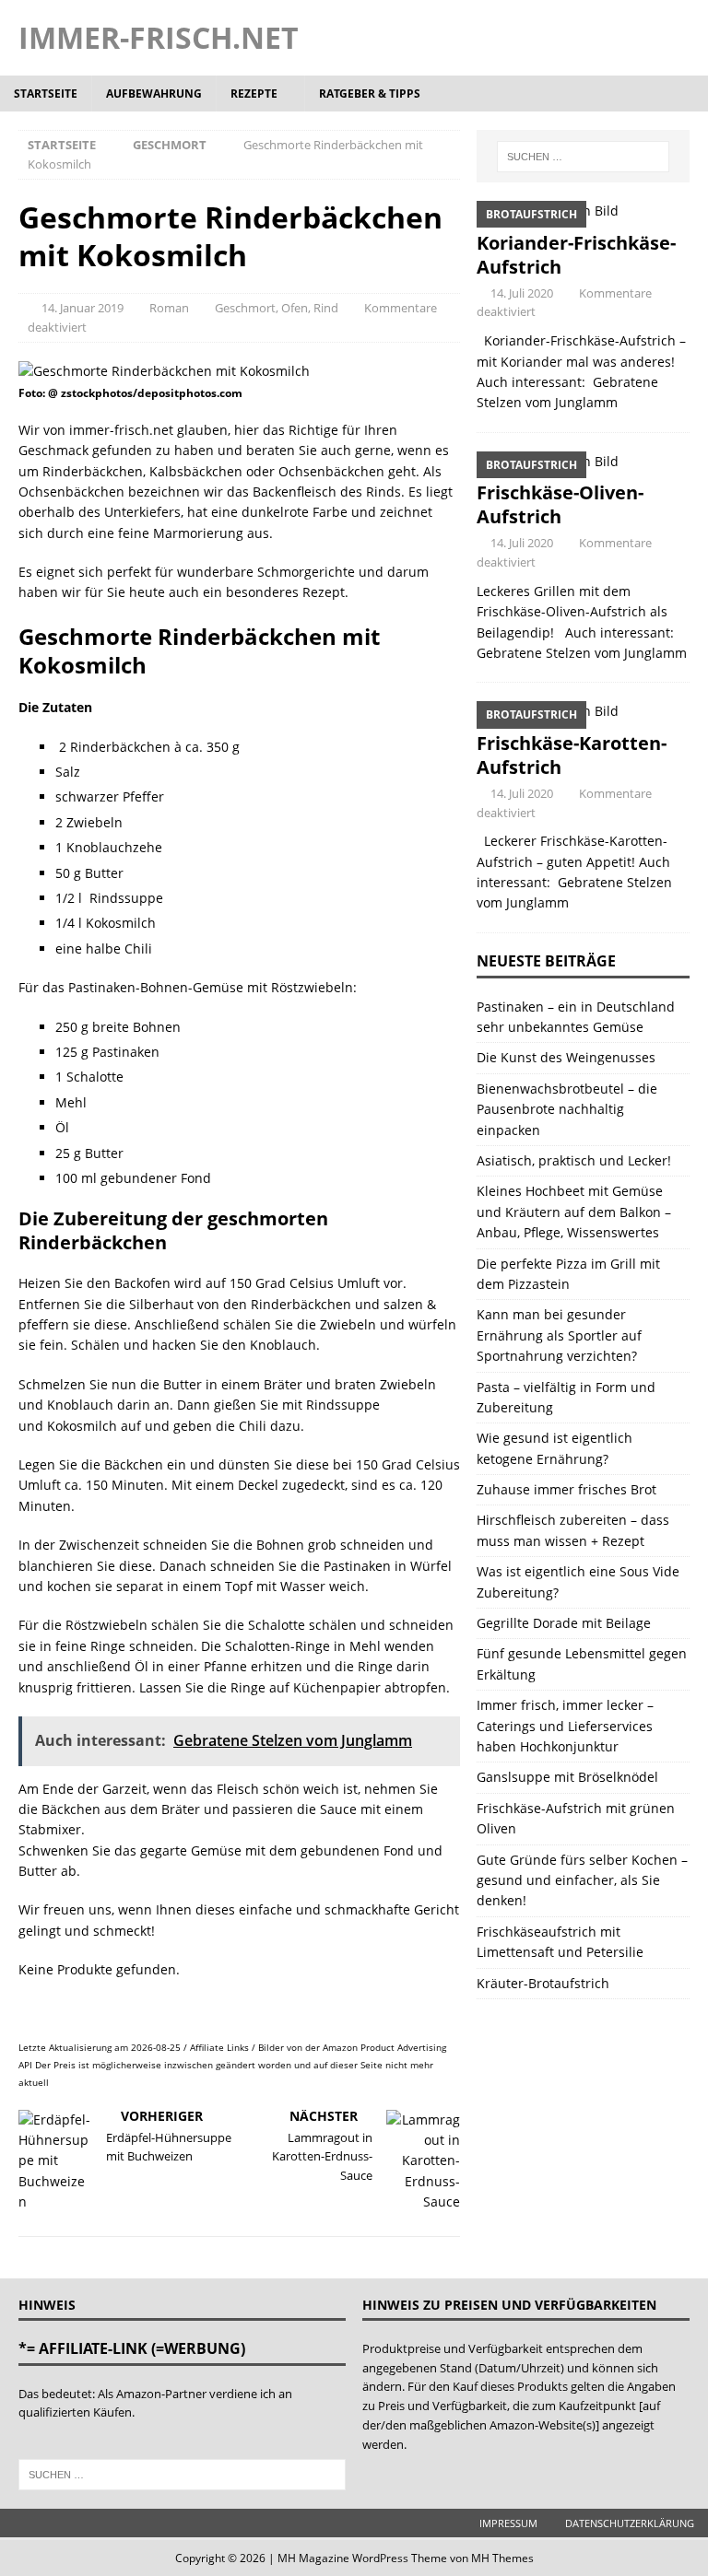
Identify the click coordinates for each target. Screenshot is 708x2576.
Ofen (295, 308)
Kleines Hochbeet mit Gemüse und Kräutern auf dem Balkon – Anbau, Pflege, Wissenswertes (574, 1212)
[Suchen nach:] (583, 157)
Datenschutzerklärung (630, 2523)
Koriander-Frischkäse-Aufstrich (576, 255)
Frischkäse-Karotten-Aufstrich (572, 755)
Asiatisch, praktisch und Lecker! (574, 1160)
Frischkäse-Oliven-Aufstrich (560, 504)
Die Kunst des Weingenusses (566, 1057)
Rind (326, 308)
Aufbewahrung (154, 94)
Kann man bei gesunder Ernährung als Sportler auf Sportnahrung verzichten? (559, 1335)
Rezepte (254, 94)
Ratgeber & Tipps (370, 94)
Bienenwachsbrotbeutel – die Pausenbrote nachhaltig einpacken (567, 1109)
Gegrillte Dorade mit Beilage (564, 1623)
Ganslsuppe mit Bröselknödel (567, 1777)
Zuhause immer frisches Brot (566, 1489)
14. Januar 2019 (83, 308)
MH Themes (502, 2558)
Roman (169, 308)
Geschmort (245, 308)
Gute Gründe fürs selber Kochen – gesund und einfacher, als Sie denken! (582, 1880)
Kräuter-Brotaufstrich (543, 1983)
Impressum (508, 2523)
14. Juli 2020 (522, 293)
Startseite (46, 94)
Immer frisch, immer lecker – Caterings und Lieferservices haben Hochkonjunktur (565, 1726)
